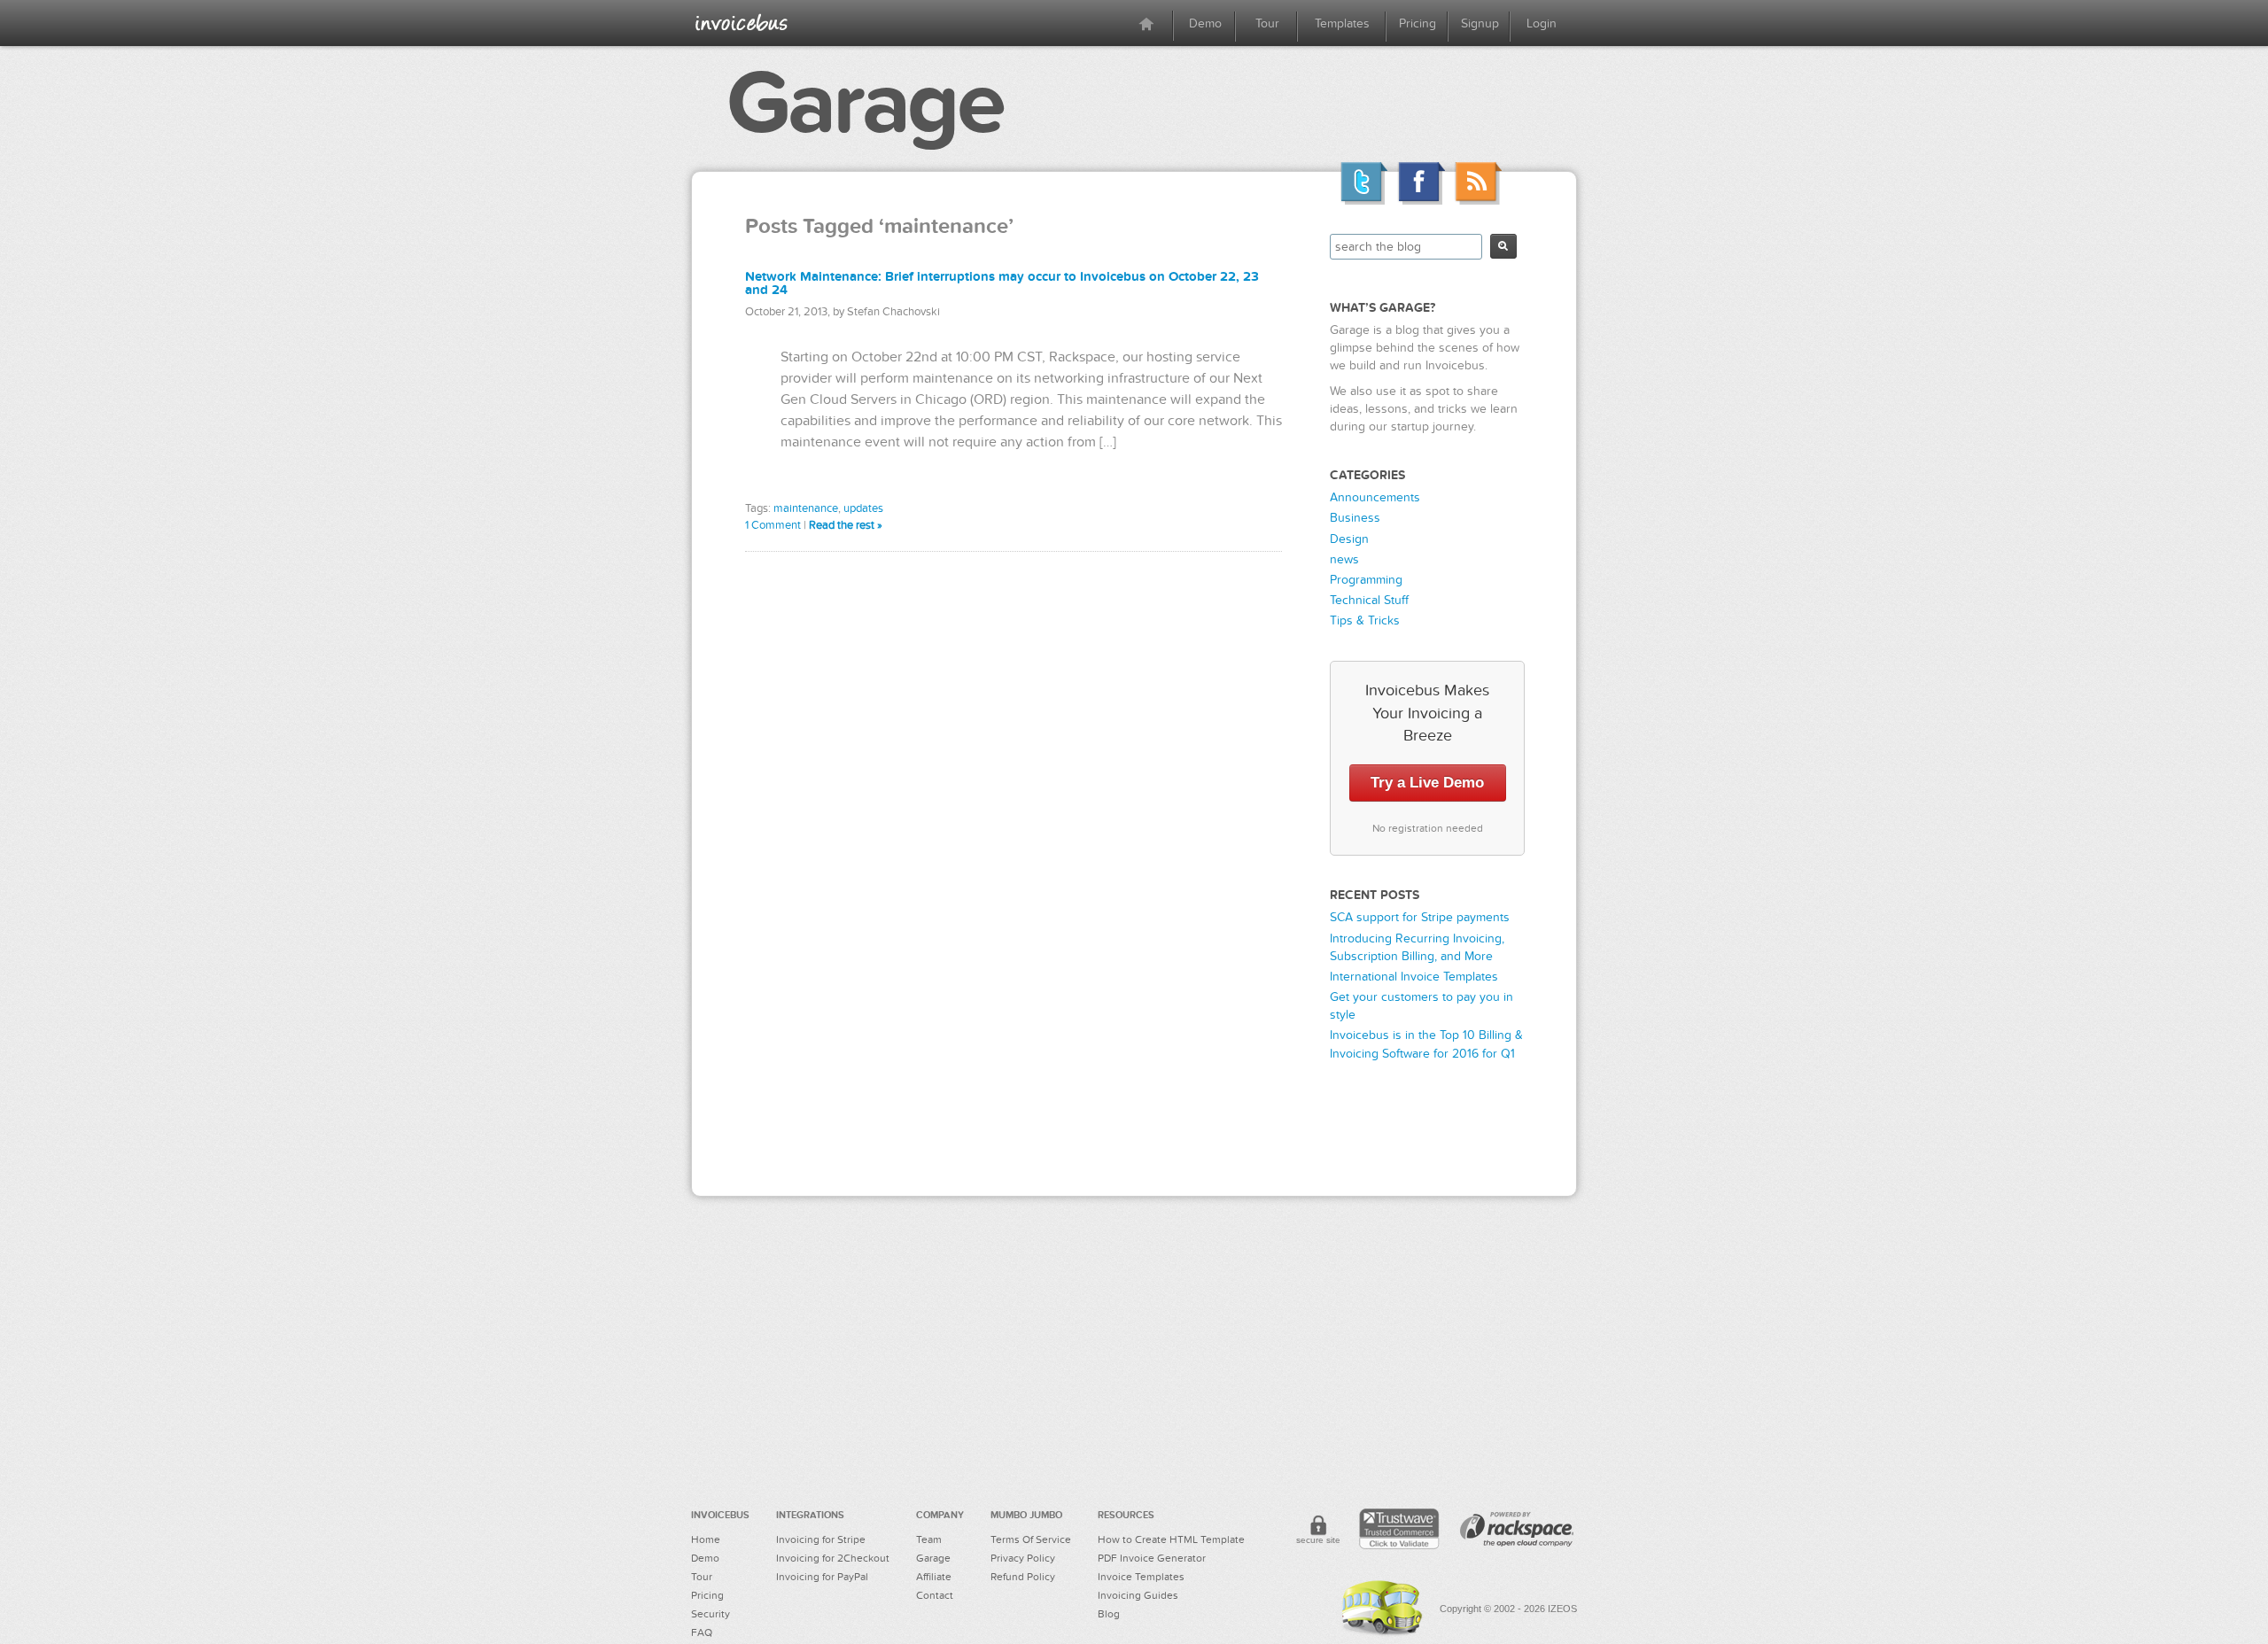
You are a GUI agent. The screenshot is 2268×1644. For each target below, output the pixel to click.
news (1344, 559)
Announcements (1375, 497)
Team (929, 1539)
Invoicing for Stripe (821, 1539)
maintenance (806, 508)
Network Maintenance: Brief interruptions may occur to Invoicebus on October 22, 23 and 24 (1002, 283)
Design (1349, 539)
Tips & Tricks (1365, 620)
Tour (1267, 23)
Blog (1109, 1614)
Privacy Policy (1023, 1558)
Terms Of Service (1031, 1539)
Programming (1366, 580)
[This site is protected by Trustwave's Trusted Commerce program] (1399, 1529)
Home (706, 1539)
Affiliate (934, 1577)
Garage (865, 104)
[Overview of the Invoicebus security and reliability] (1318, 1532)
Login (1542, 23)
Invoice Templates (1141, 1577)
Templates (1342, 23)
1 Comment (773, 525)
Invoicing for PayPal (822, 1577)
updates (863, 508)
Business (1355, 518)
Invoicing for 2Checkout (833, 1558)
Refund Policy (1023, 1577)
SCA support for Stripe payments (1420, 917)
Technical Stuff (1369, 600)
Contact (935, 1595)
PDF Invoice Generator (1152, 1558)
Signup (1480, 23)
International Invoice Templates (1414, 977)
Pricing (1417, 23)
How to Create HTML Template (1171, 1539)
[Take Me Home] (742, 22)
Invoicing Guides (1138, 1595)
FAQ (702, 1632)
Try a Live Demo (1427, 783)
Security (711, 1614)
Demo (1205, 23)
